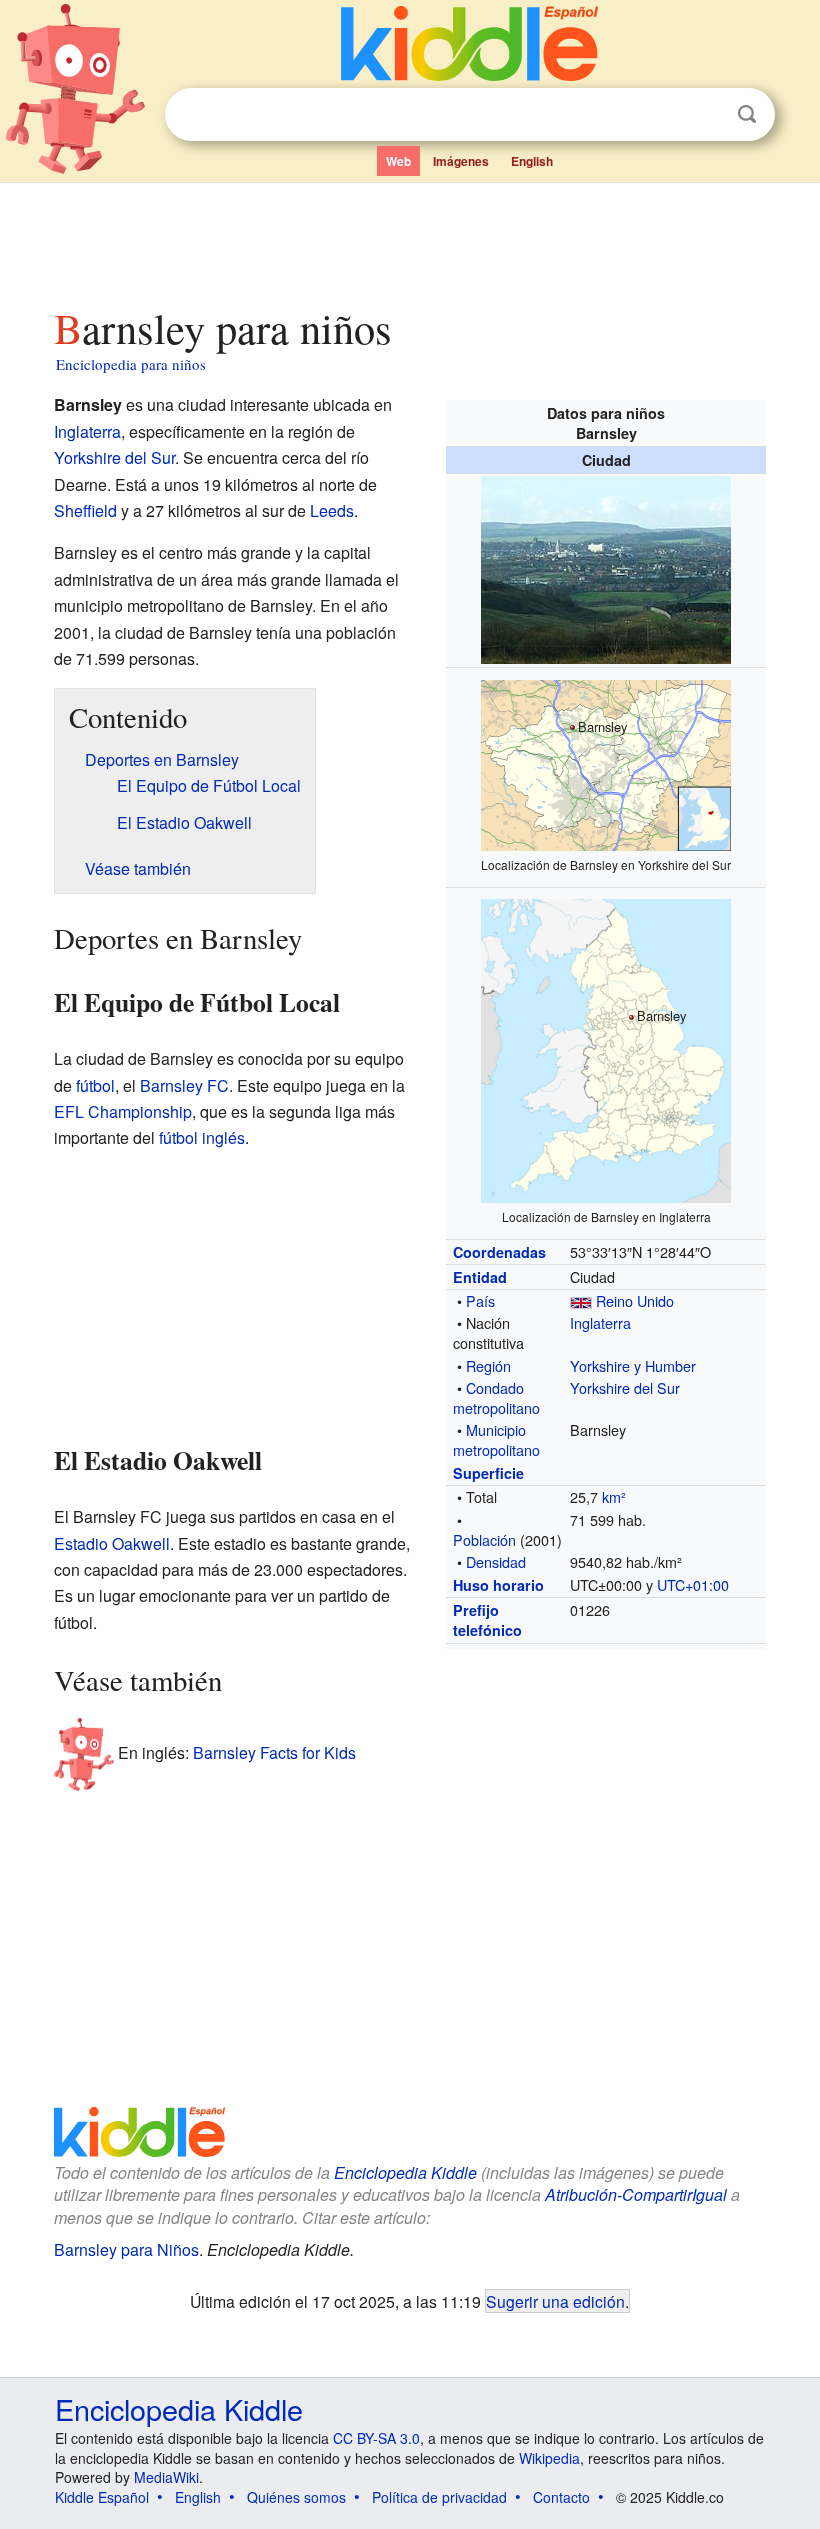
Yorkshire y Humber (633, 1365)
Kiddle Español (102, 2497)
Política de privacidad (439, 2497)
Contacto (561, 2497)
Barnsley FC (184, 1085)
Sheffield (85, 510)
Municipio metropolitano (496, 1439)
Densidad (496, 1561)
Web (398, 161)
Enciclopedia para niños (131, 364)
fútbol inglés (202, 1137)
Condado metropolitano (496, 1397)
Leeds (332, 510)
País (480, 1300)
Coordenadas (499, 1252)
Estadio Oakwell (112, 1543)
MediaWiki (166, 2477)
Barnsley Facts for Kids (274, 1751)
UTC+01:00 (693, 1584)
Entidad (480, 1277)
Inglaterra (600, 1322)
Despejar (706, 115)
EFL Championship (123, 1111)
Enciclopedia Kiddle (405, 2172)
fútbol (95, 1085)
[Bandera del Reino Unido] (581, 1300)
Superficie (488, 1473)
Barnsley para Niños (126, 2249)
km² (614, 1496)
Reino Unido (635, 1300)
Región (488, 1365)
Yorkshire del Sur (625, 1387)
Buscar (747, 114)
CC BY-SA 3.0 (376, 2438)
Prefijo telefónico (487, 1620)
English (532, 161)
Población (484, 1539)
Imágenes (461, 161)
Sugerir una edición (555, 2301)
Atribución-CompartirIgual (636, 2194)
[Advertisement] (410, 239)
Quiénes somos (296, 2497)
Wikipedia (549, 2458)
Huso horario (498, 1585)
